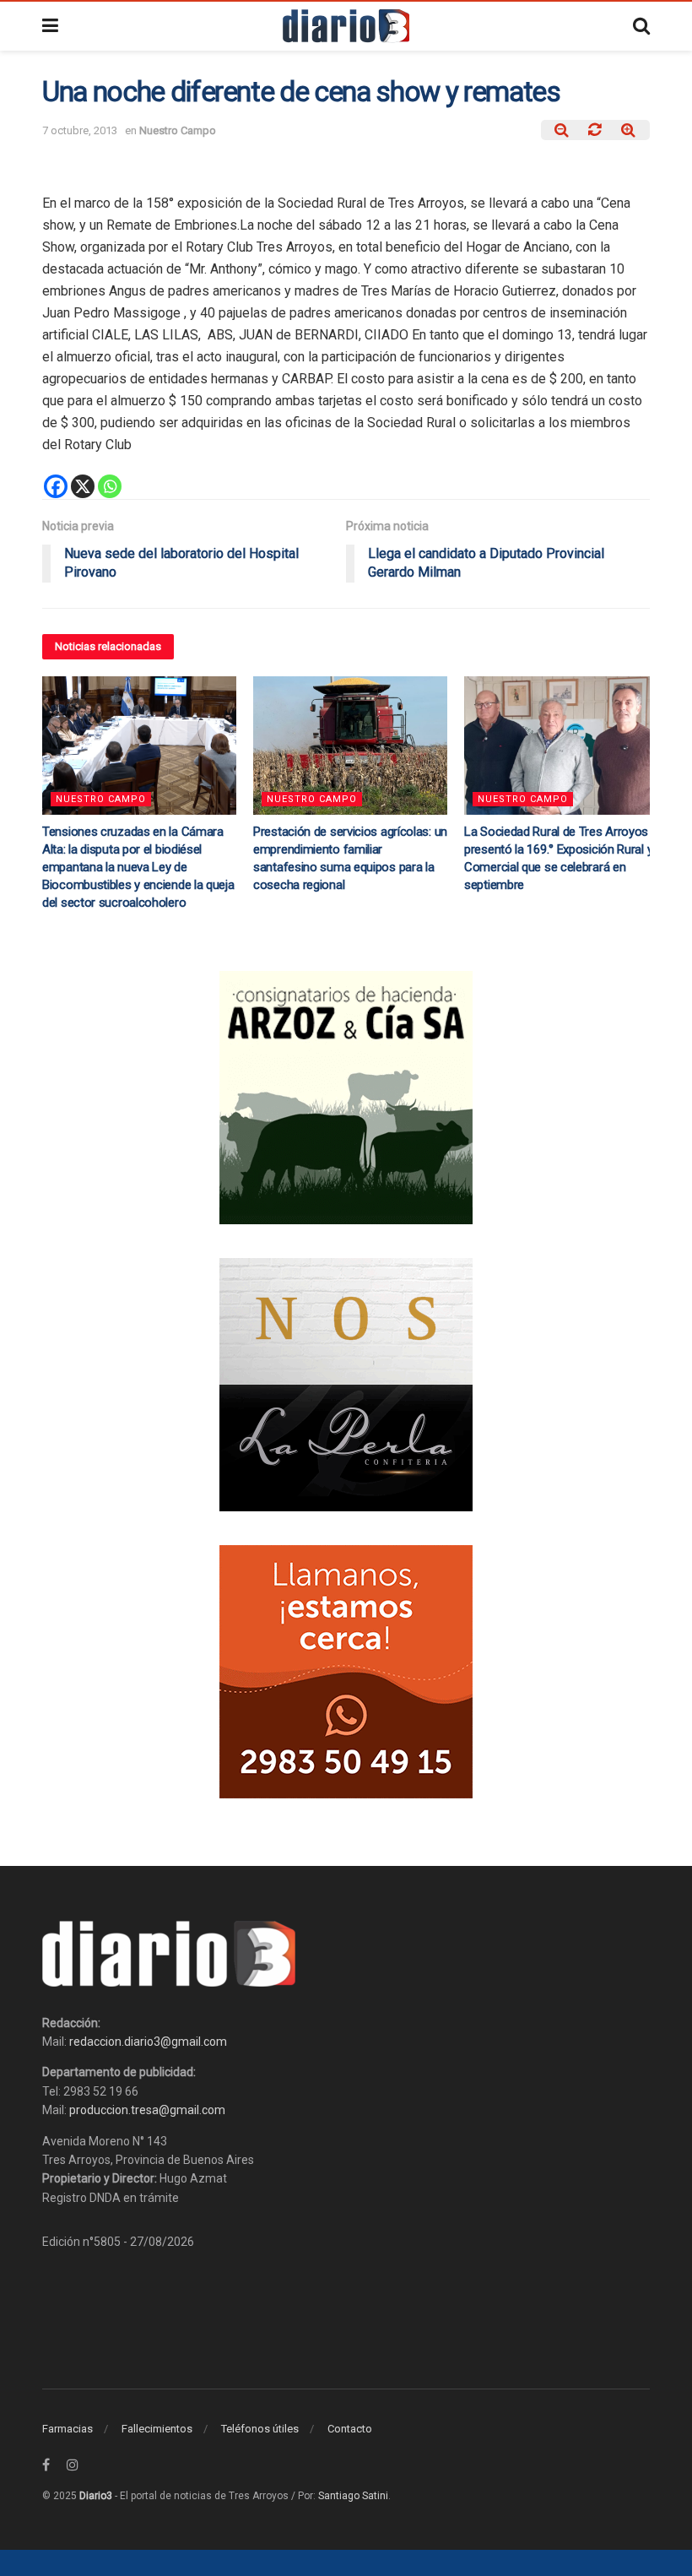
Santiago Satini (353, 2496)
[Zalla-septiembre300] (346, 1671)
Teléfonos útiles (260, 2429)
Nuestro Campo (178, 130)
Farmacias (68, 2429)
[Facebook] (56, 486)
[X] (83, 486)
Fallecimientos (157, 2429)
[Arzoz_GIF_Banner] (346, 1097)
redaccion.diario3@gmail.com (148, 2042)
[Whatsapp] (110, 486)
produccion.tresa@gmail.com (147, 2110)
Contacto (350, 2429)
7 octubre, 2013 (80, 130)
